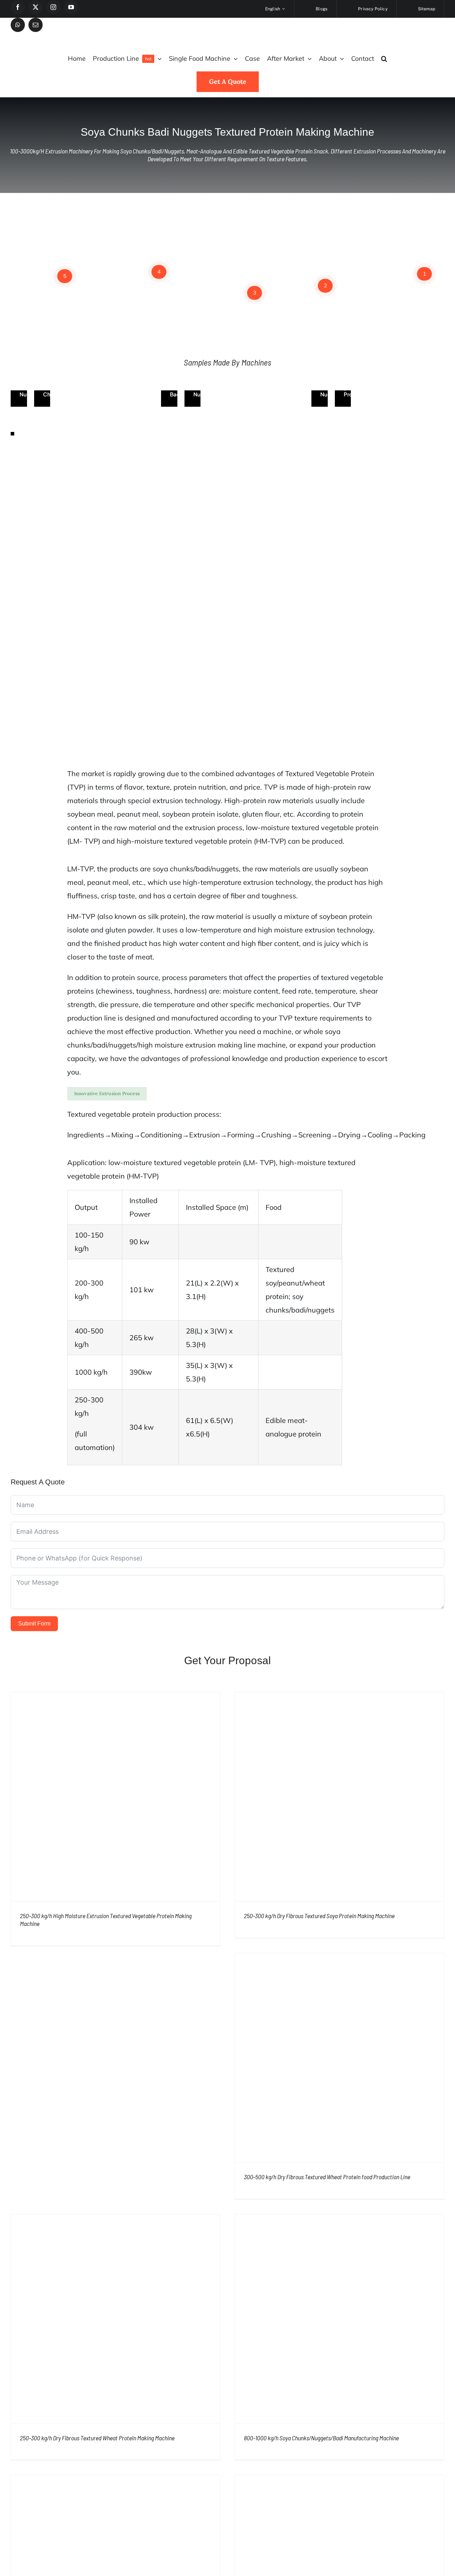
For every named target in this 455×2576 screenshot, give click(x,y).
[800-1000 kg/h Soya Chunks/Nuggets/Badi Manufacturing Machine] (339, 2319)
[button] (384, 59)
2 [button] (325, 285)
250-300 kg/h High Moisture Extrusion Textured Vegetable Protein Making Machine (106, 1920)
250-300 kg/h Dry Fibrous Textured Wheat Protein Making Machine (97, 2438)
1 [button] (425, 274)
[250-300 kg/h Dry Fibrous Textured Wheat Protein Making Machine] (116, 2319)
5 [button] (65, 276)
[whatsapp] (18, 25)
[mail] (36, 25)
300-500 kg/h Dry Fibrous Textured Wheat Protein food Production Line (327, 2177)
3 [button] (255, 293)
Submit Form (34, 1623)
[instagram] (53, 7)
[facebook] (18, 7)
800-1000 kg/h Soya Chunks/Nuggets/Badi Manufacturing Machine (321, 2438)
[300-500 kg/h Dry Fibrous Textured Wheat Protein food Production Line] (339, 2058)
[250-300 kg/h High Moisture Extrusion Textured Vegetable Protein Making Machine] (116, 1797)
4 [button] (159, 272)
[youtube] (71, 7)
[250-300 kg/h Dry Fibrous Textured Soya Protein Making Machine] (339, 1797)
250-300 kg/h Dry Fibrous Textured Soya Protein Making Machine (319, 1916)
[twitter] (36, 7)
